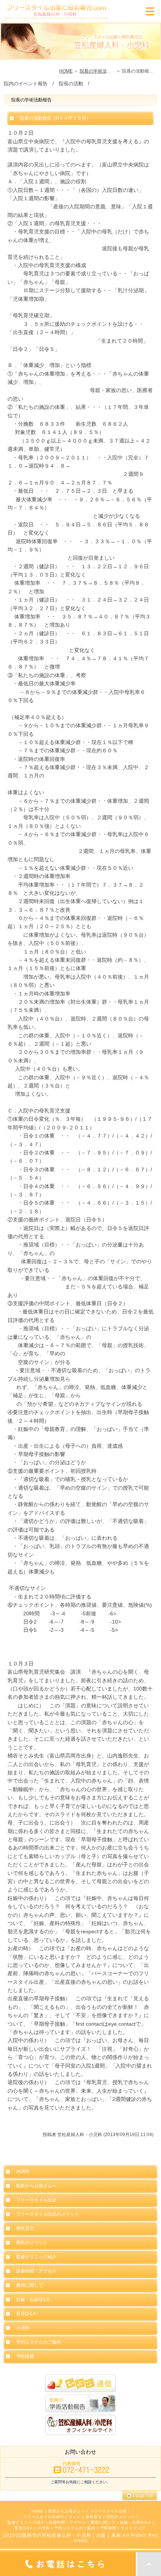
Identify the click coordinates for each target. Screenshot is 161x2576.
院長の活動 (71, 84)
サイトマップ (133, 2528)
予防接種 (108, 2528)
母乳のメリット (121, 2517)
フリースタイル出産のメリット (52, 2517)
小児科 (44, 2528)
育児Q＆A (24, 2528)
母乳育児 (94, 2517)
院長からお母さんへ (67, 2511)
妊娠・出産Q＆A (135, 2522)
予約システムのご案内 (75, 2528)
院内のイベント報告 (26, 84)
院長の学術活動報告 (100, 71)
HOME (66, 71)
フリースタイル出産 (108, 2511)
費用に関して (103, 2522)
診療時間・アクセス (68, 2522)
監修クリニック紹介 (26, 2522)
